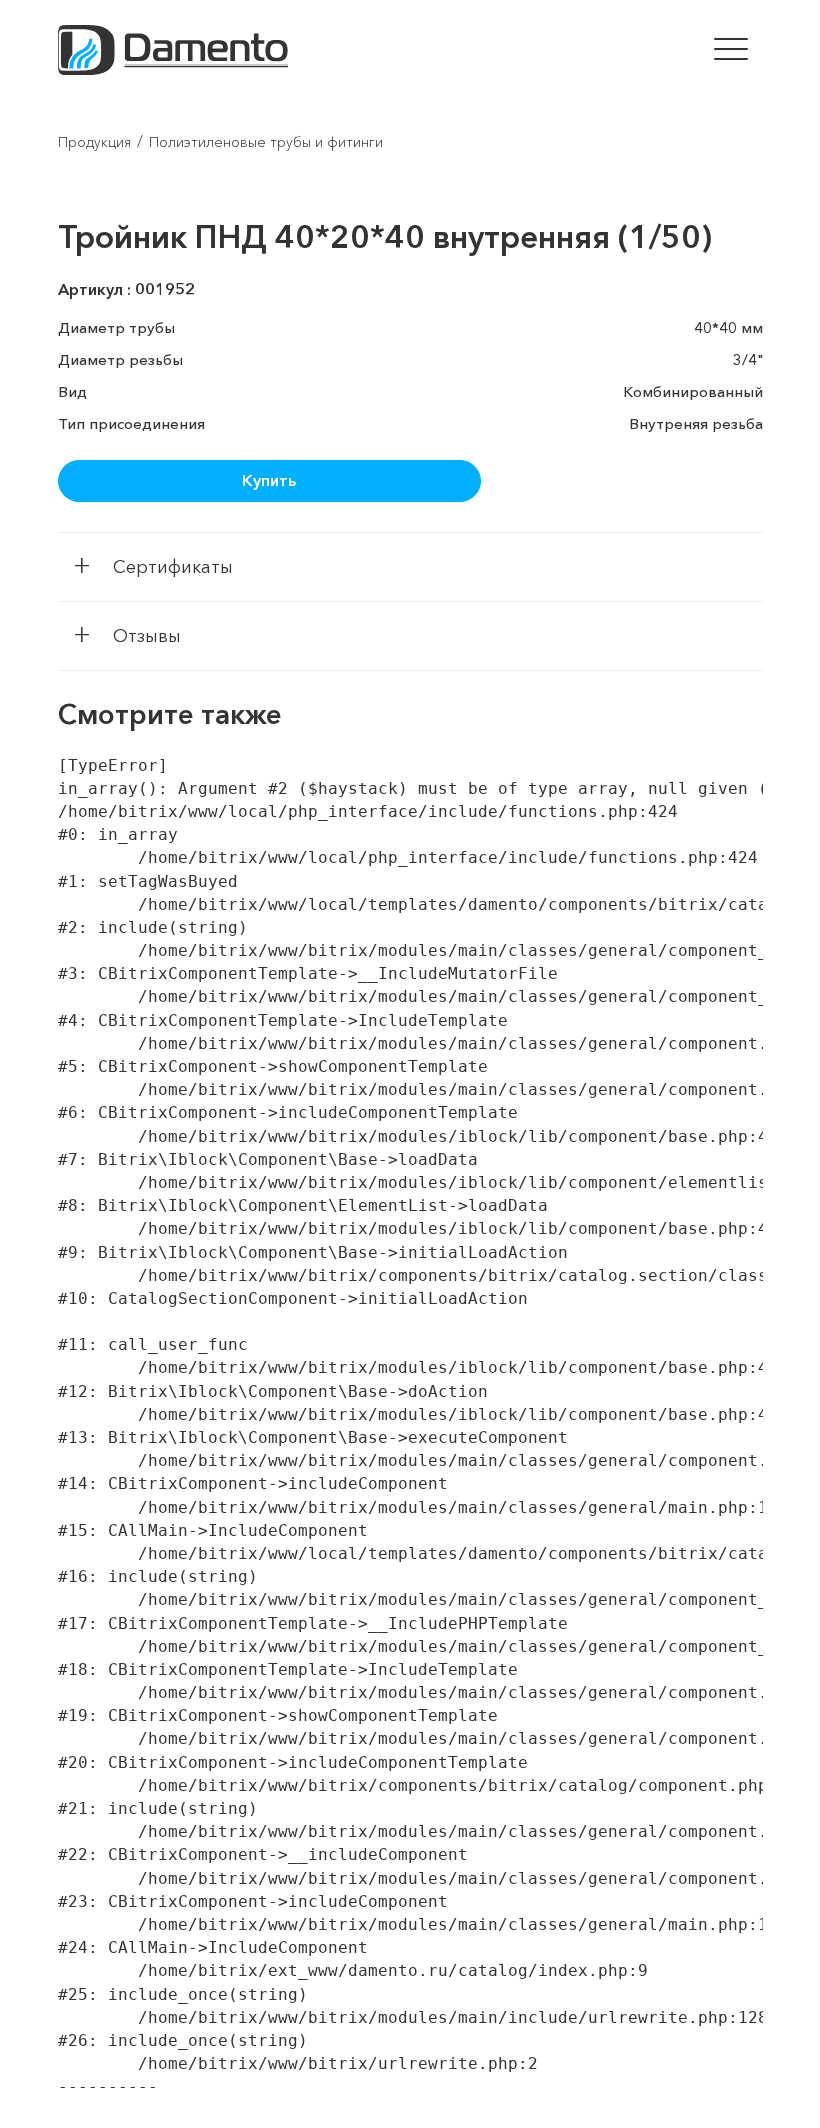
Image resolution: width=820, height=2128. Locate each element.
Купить (269, 480)
